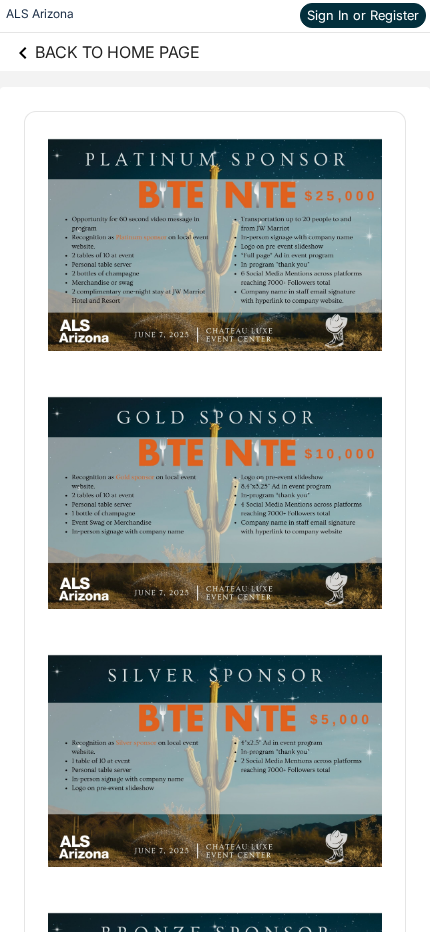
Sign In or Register (363, 15)
